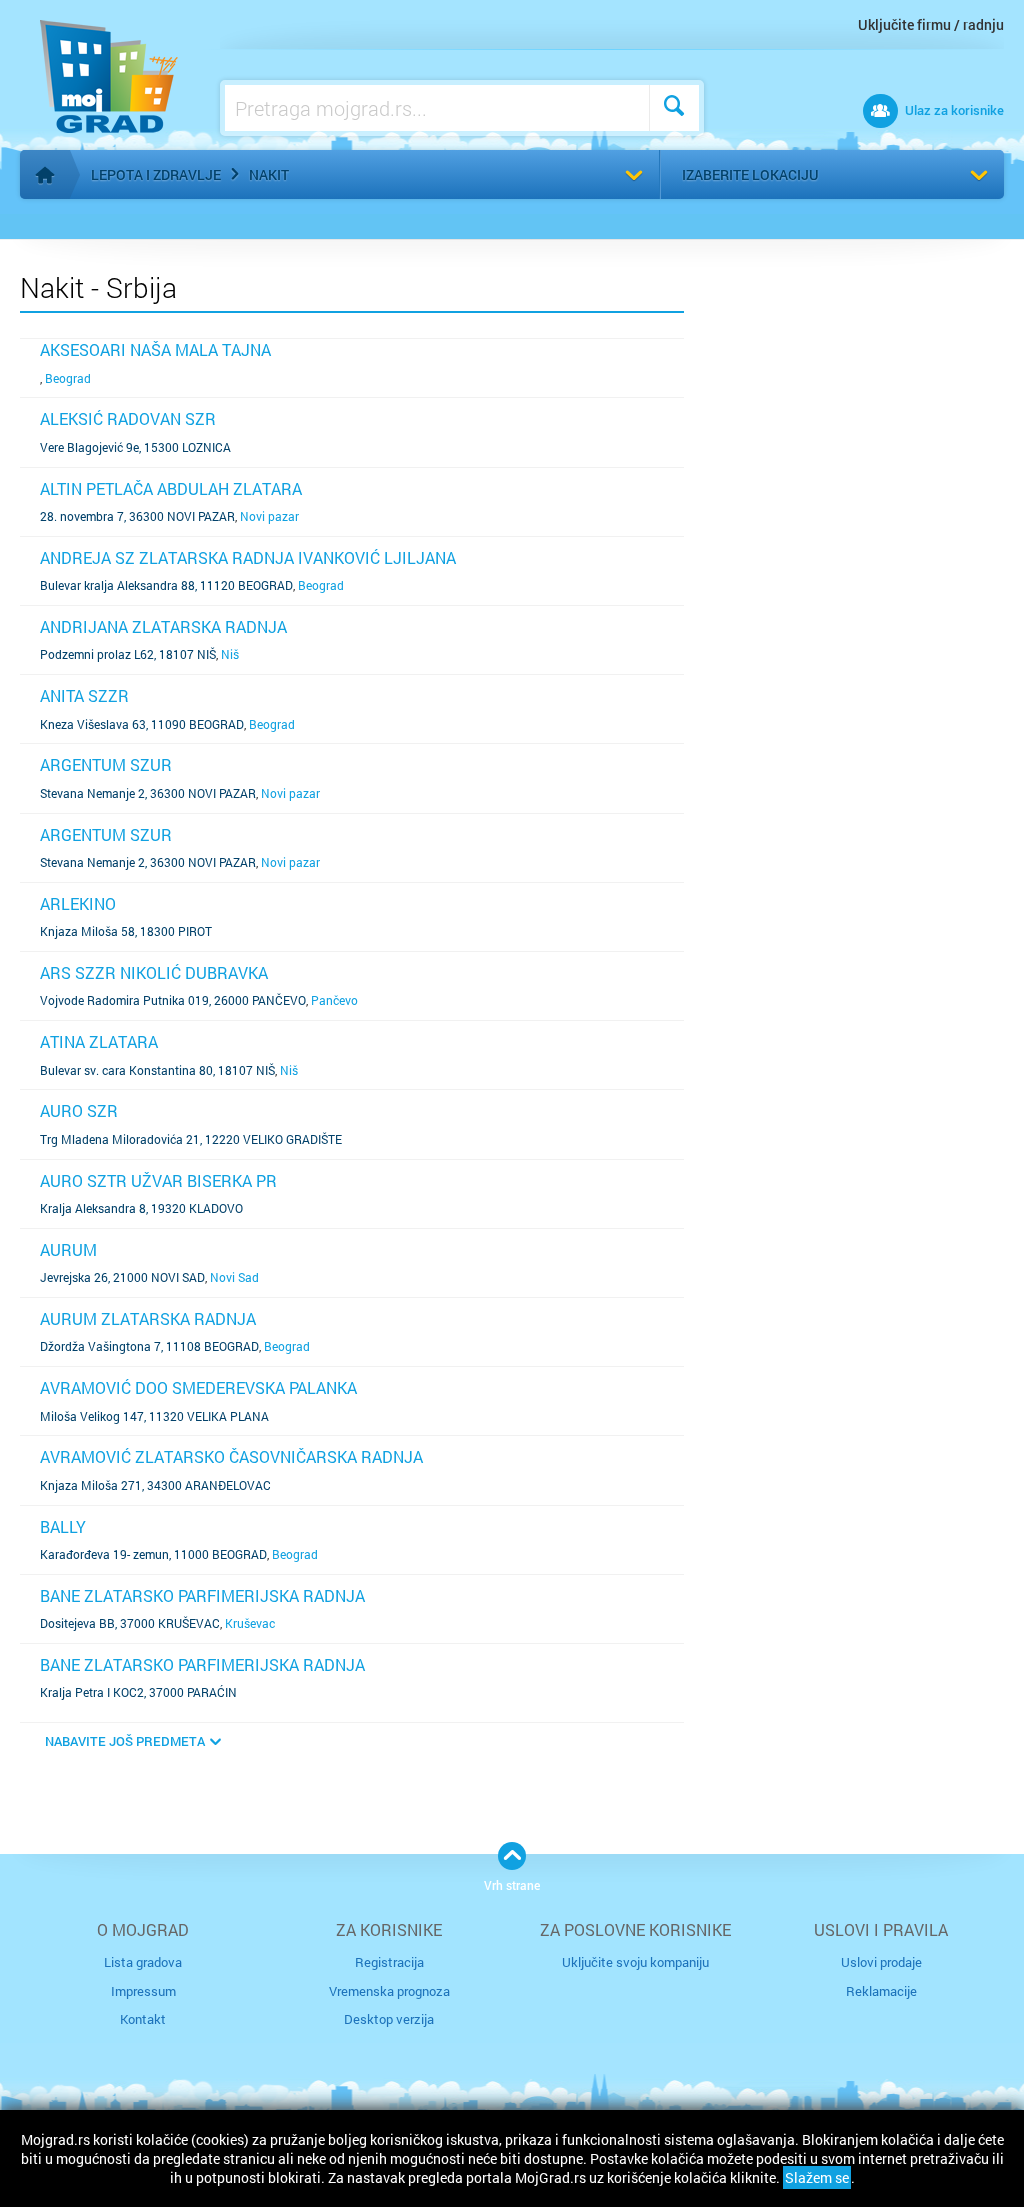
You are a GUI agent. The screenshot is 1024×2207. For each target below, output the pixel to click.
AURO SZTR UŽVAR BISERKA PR (158, 1180)
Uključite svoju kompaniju (635, 1962)
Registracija (389, 1962)
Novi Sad (234, 1277)
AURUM (68, 1249)
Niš (230, 654)
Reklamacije (881, 1991)
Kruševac (250, 1623)
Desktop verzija (389, 2019)
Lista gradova (143, 1962)
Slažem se (817, 2177)
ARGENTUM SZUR (106, 764)
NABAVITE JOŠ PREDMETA (125, 1741)
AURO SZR (79, 1110)
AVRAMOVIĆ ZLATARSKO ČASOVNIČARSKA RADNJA (231, 1456)
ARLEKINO (78, 903)
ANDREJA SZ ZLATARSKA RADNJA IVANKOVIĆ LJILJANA (248, 557)
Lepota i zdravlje (156, 174)
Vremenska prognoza (389, 1991)
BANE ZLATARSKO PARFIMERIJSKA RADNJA (202, 1595)
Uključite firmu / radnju (931, 24)
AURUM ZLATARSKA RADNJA (148, 1318)
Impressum (143, 1991)
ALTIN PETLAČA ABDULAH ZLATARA (171, 488)
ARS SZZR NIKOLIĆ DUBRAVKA (154, 972)
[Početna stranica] (45, 175)
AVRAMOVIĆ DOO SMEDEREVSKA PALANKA (198, 1387)
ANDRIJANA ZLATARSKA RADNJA (163, 626)
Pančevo (334, 1000)
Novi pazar (269, 516)
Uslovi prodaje (881, 1962)
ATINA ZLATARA (99, 1041)
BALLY (63, 1526)
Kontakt (143, 2019)
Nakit (269, 174)
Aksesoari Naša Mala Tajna (155, 349)
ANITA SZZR (84, 695)
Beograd (68, 378)
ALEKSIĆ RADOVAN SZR (128, 418)
